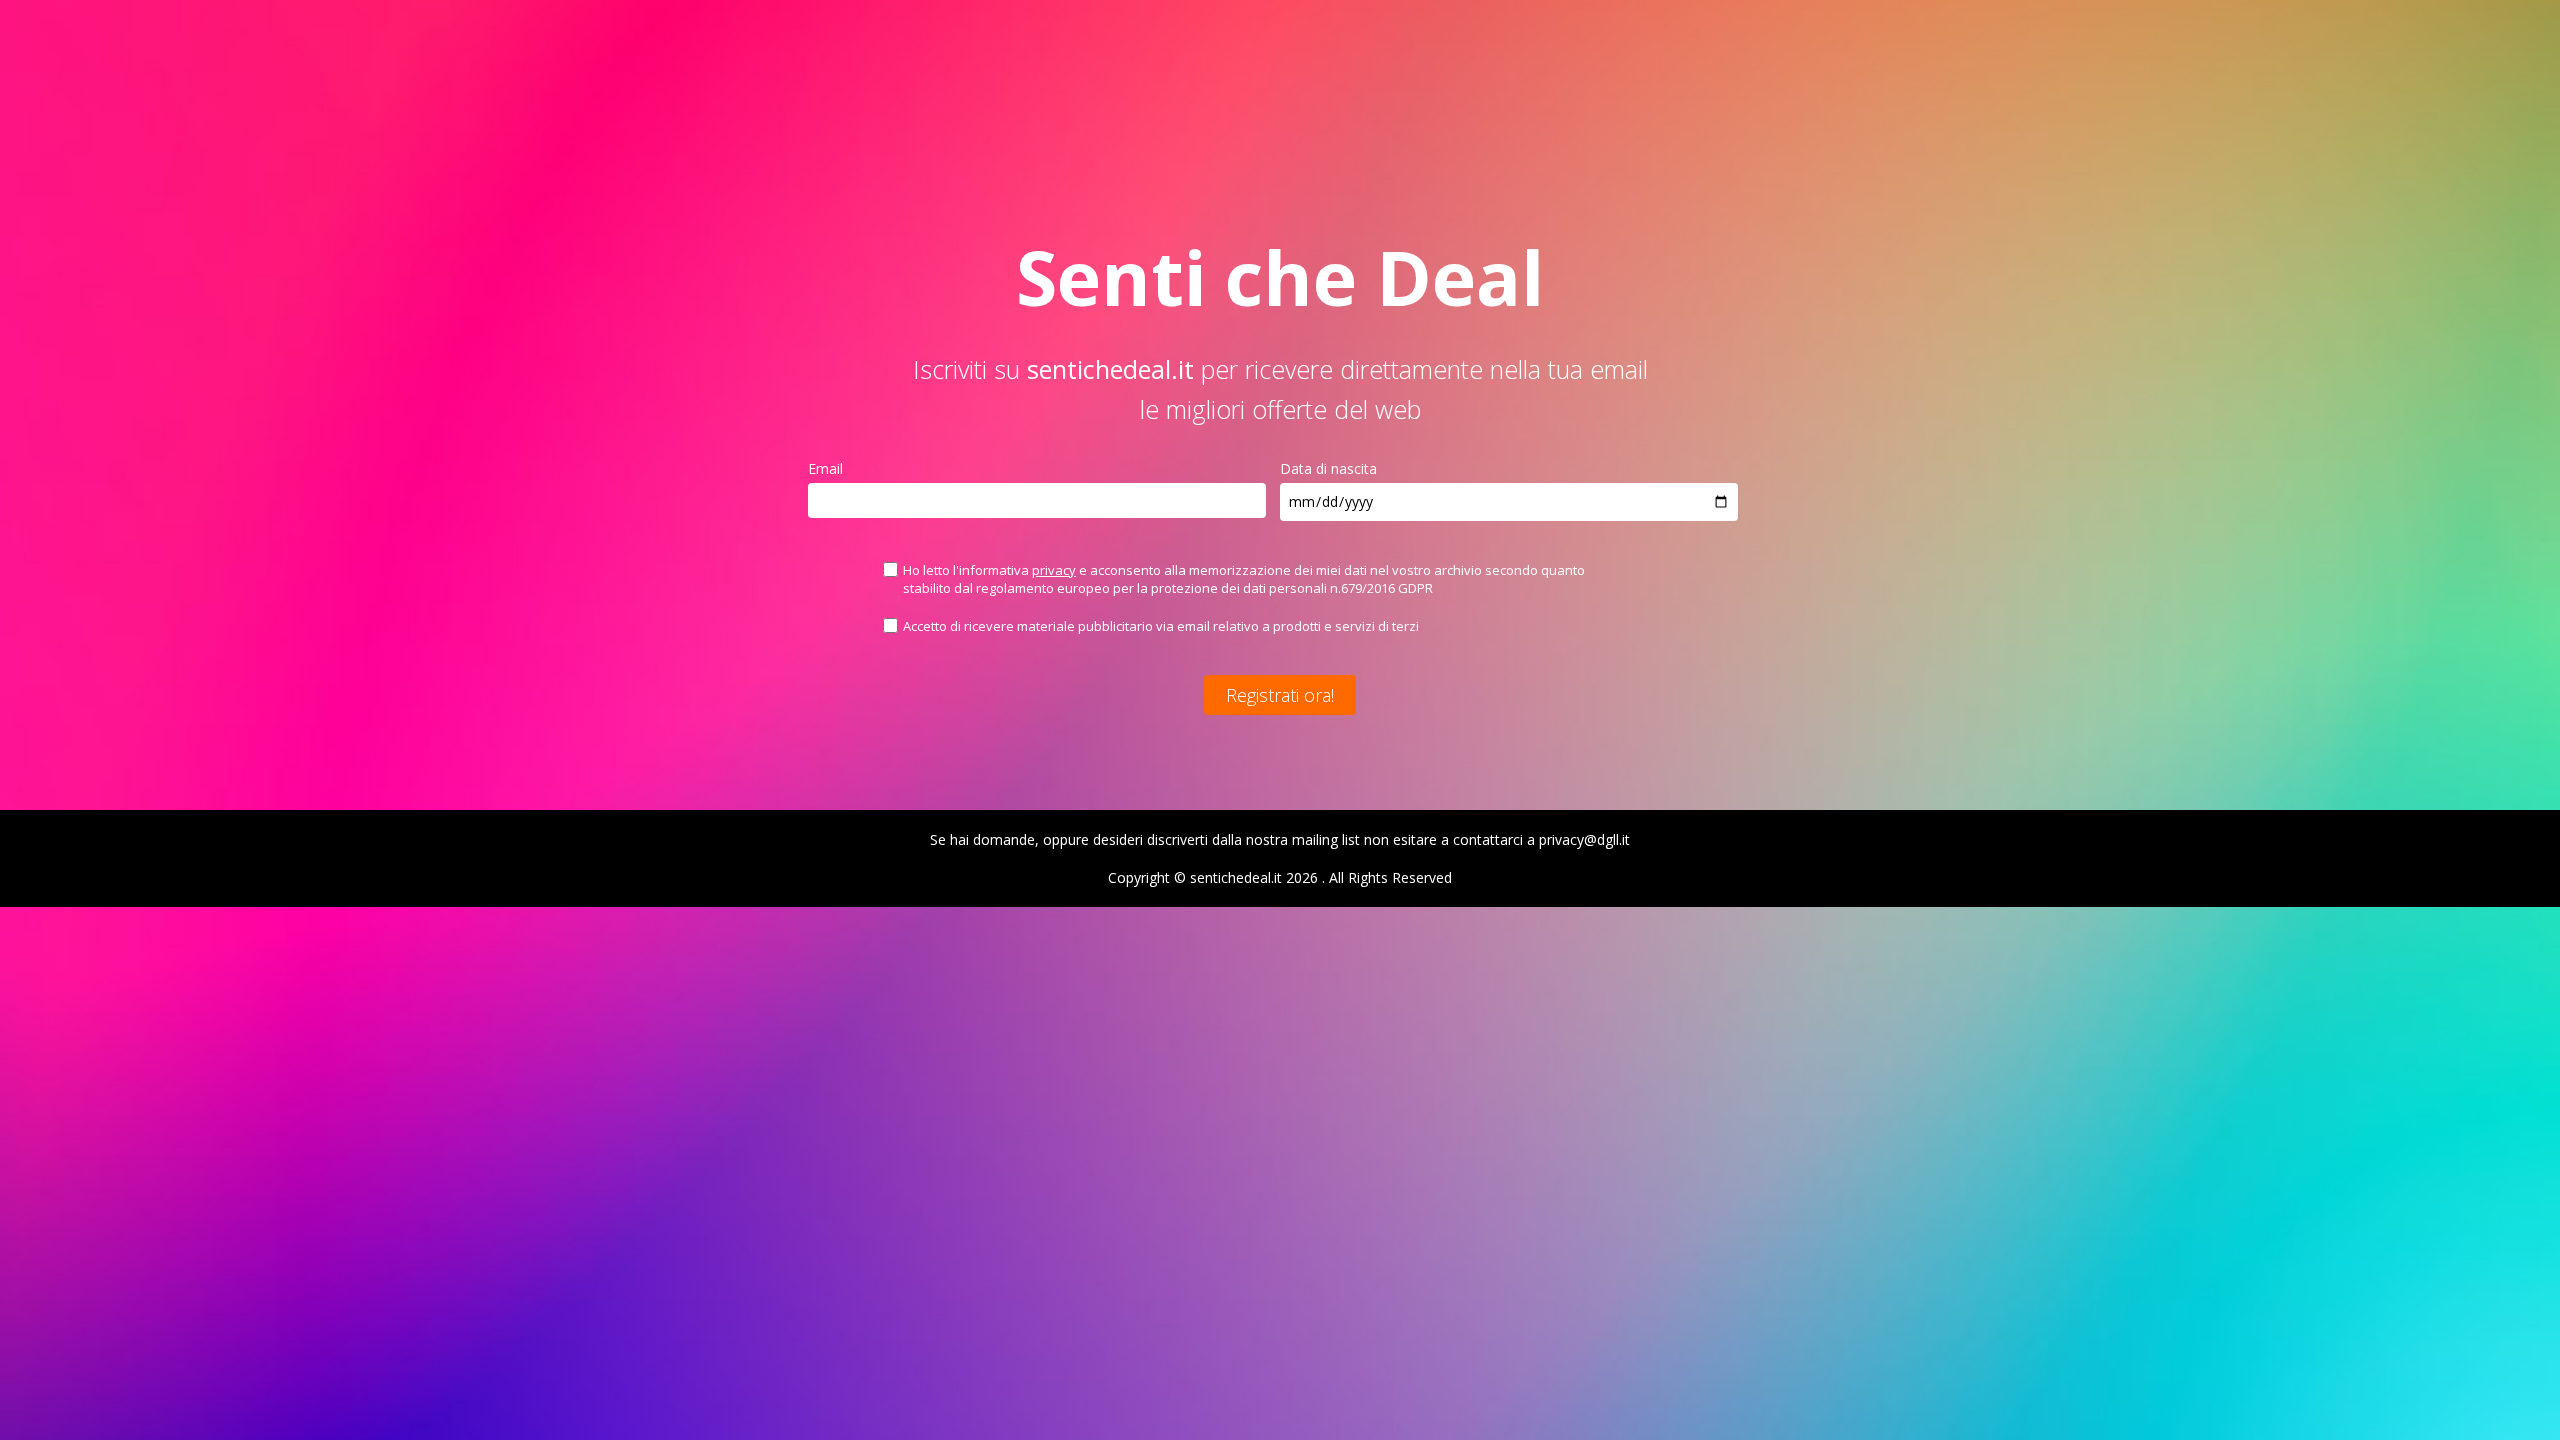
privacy (1054, 570)
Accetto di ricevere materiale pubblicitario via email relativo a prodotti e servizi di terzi (1161, 626)
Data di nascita (1328, 468)
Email (825, 468)
